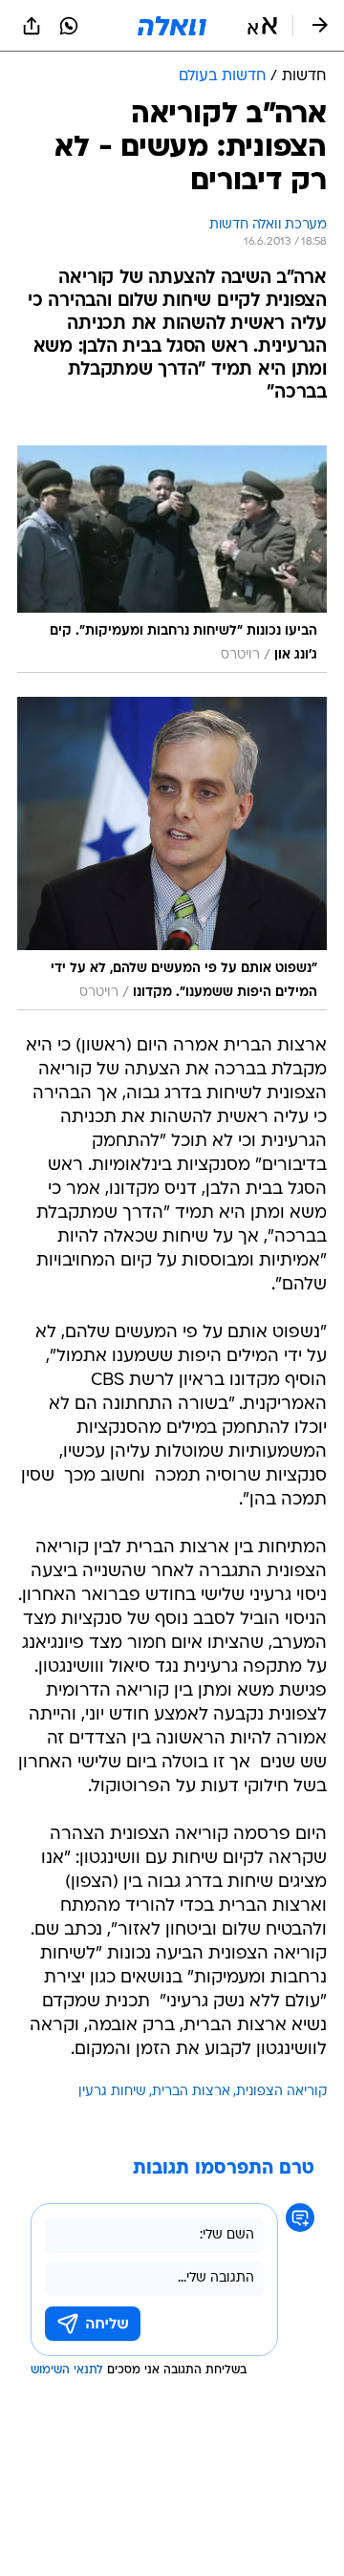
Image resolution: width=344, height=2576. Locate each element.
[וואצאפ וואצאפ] (69, 26)
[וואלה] (172, 26)
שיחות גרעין (112, 2092)
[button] (262, 26)
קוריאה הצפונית (281, 2092)
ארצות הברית (191, 2092)
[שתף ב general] (32, 26)
